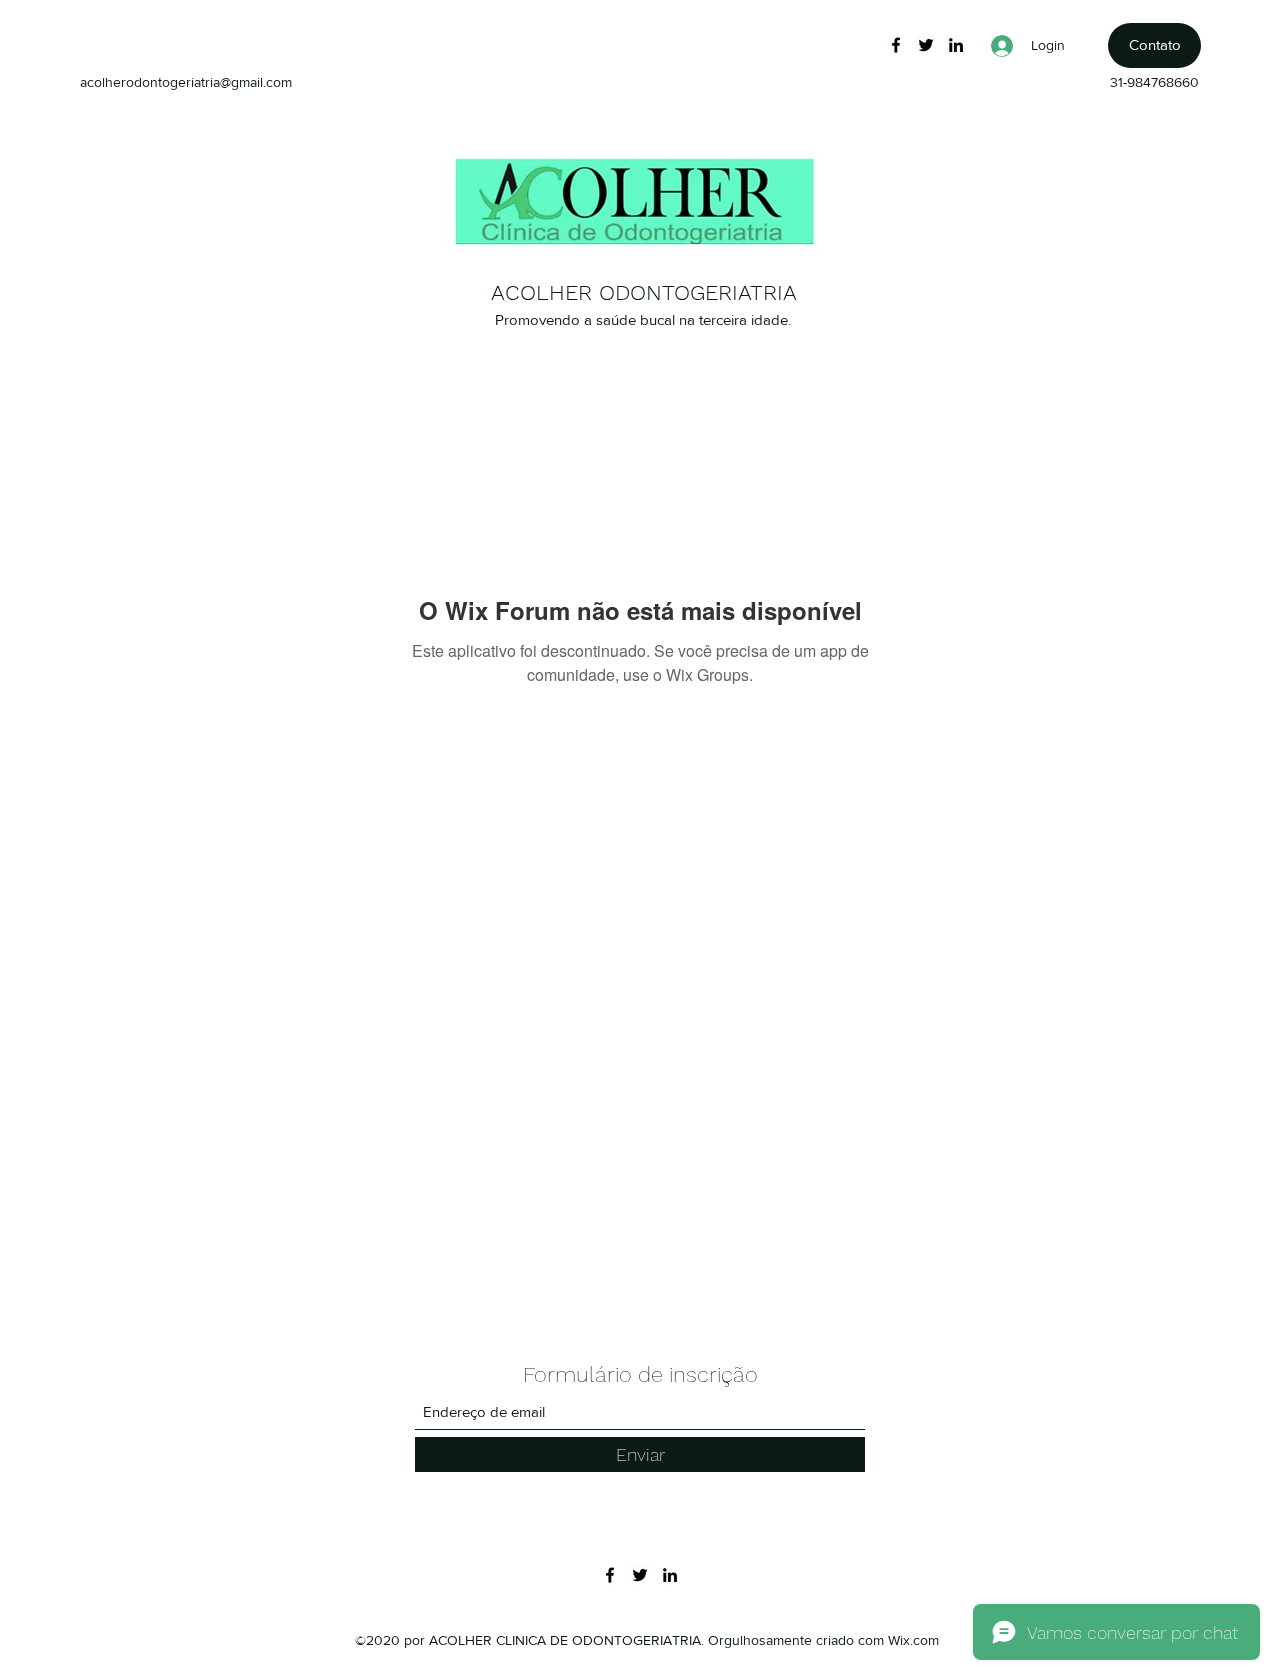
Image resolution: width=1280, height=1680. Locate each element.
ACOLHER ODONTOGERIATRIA (644, 292)
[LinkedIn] (956, 45)
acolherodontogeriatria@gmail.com (186, 82)
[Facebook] (896, 45)
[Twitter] (926, 45)
